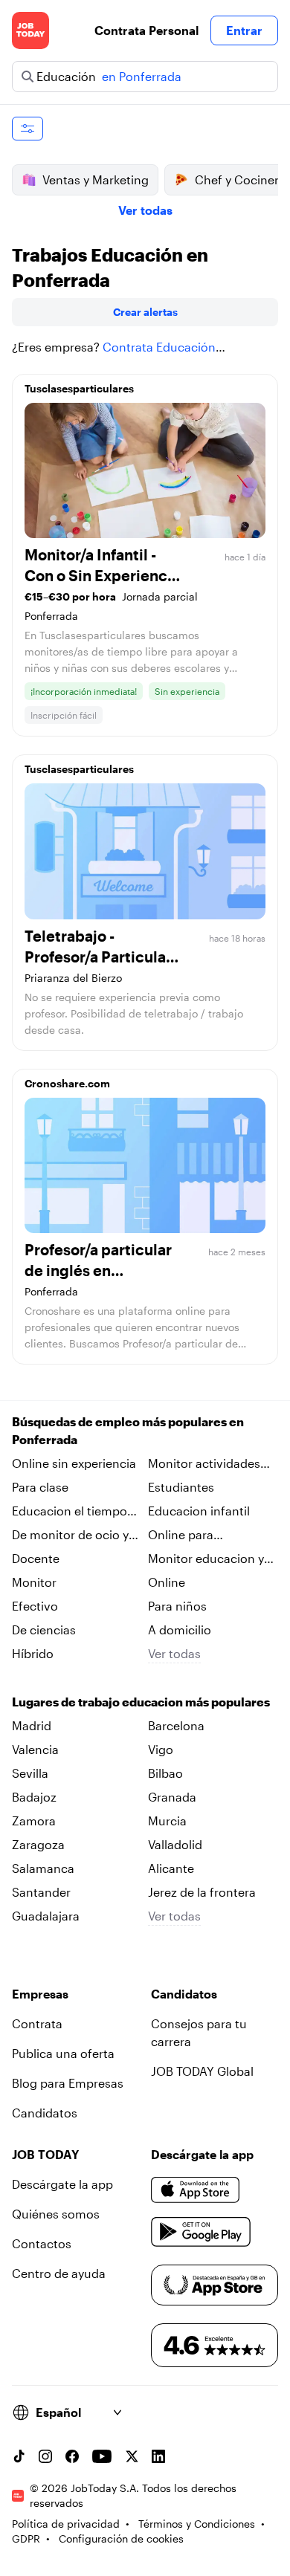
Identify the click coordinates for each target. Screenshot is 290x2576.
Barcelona (176, 1725)
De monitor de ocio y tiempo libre (70, 1535)
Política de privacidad (66, 2524)
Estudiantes (181, 1487)
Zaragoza (38, 1844)
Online (167, 1582)
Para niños (177, 1606)
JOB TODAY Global (202, 2071)
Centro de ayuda (59, 2273)
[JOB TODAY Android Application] (201, 2232)
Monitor (34, 1582)
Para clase (40, 1487)
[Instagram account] (45, 2456)
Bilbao (165, 1773)
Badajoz (34, 1797)
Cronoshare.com (67, 1083)
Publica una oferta (63, 2053)
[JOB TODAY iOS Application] (196, 2190)
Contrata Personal (146, 30)
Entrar (244, 30)
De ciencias (44, 1630)
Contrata (37, 2023)
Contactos (42, 2243)
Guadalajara (46, 1916)
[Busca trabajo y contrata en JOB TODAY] (30, 30)
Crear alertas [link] (145, 312)
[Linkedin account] (158, 2456)
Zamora (34, 1821)
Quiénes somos (56, 2214)
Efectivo (35, 1606)
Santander (41, 1892)
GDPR (26, 2538)
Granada (172, 1797)
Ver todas (145, 210)
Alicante (171, 1868)
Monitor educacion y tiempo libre (206, 1559)
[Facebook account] (72, 2456)
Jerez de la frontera (202, 1892)
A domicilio (180, 1630)
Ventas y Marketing (96, 179)
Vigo (161, 1749)
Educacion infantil (199, 1511)
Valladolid (175, 1844)
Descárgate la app (62, 2184)
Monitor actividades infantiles (204, 1464)
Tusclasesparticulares (79, 388)
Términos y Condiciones (197, 2524)
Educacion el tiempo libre (70, 1512)
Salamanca (43, 1868)
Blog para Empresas (68, 2083)
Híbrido (33, 1653)
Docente (36, 1558)
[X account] (132, 2456)
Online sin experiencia (74, 1463)
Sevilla (30, 1773)
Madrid (32, 1725)
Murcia (167, 1821)
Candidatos (45, 2113)
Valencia (35, 1749)
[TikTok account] (19, 2456)
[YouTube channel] (102, 2456)
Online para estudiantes (181, 1535)
